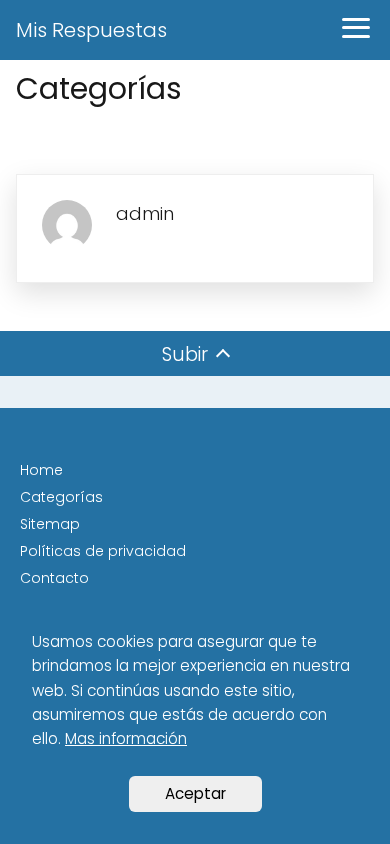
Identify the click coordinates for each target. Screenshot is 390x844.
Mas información (126, 738)
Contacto (54, 578)
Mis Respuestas (91, 30)
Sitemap (50, 524)
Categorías (61, 497)
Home (41, 470)
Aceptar (195, 793)
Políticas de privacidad (103, 551)
